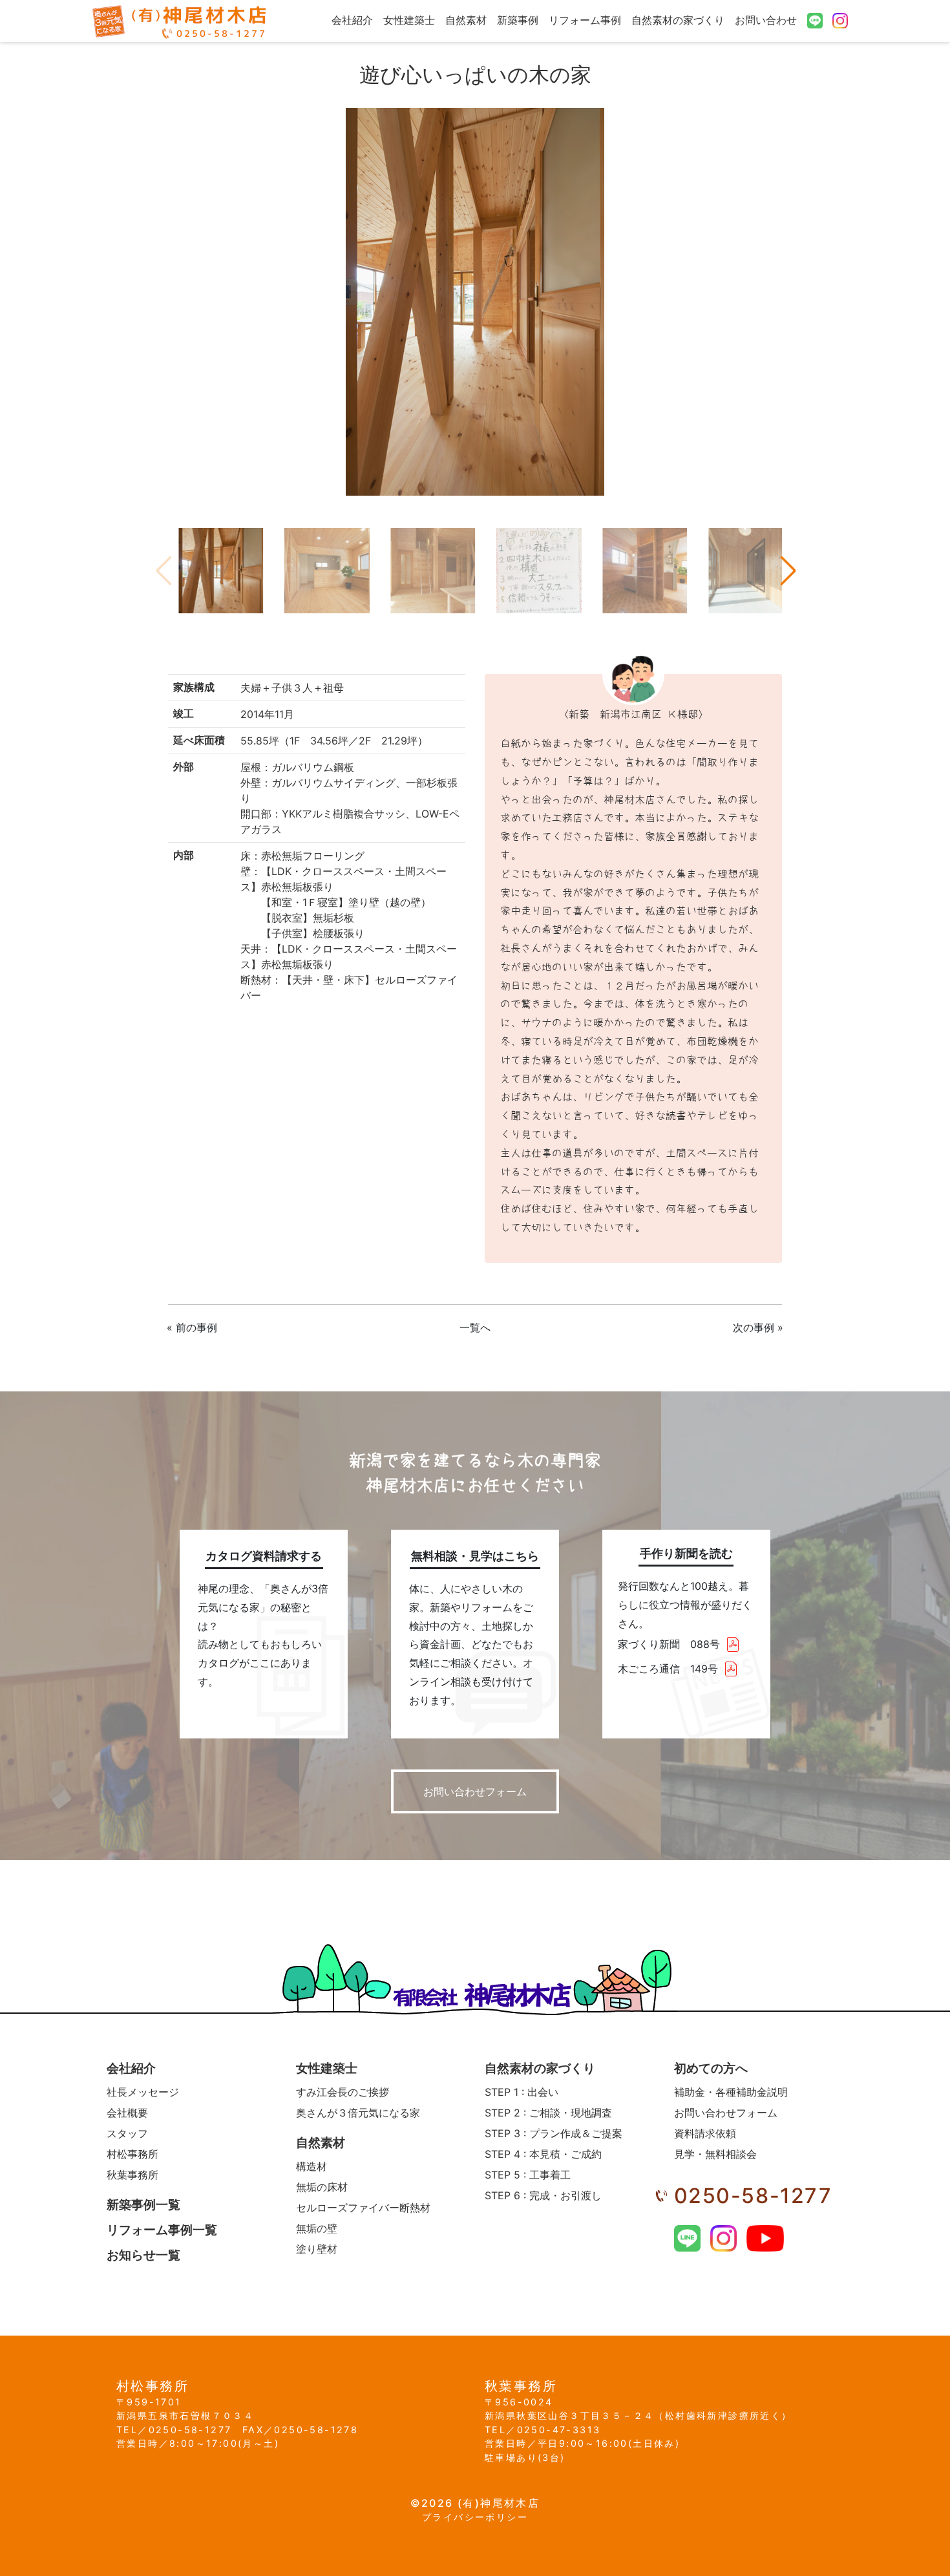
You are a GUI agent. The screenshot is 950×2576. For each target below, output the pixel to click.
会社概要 (127, 2113)
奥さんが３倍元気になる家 (358, 2113)
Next (787, 571)
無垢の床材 (322, 2187)
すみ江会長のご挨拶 (343, 2092)
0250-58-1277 (753, 2196)
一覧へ (475, 1327)
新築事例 (518, 20)
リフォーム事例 (585, 20)
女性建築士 (409, 20)
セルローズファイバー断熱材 (363, 2208)
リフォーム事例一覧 (162, 2230)
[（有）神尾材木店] (180, 21)
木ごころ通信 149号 (668, 1669)
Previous (163, 571)
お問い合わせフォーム (475, 1791)
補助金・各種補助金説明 (731, 2092)
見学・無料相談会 (715, 2154)
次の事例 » (758, 1327)
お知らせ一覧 (143, 2255)
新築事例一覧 (143, 2205)
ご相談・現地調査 (548, 2113)
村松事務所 (132, 2154)
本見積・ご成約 (543, 2154)
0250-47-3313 (559, 2430)
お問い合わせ (766, 20)
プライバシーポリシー (475, 2517)
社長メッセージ (143, 2092)
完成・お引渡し (543, 2195)
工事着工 (528, 2175)
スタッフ (127, 2133)
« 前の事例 (192, 1327)
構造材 (311, 2166)
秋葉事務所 (132, 2175)
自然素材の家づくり (678, 20)
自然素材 (466, 20)
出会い (522, 2092)
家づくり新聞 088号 (669, 1644)
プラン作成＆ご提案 (554, 2133)
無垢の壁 (317, 2228)
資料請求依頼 (705, 2133)
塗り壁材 (317, 2249)
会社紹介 (352, 20)
